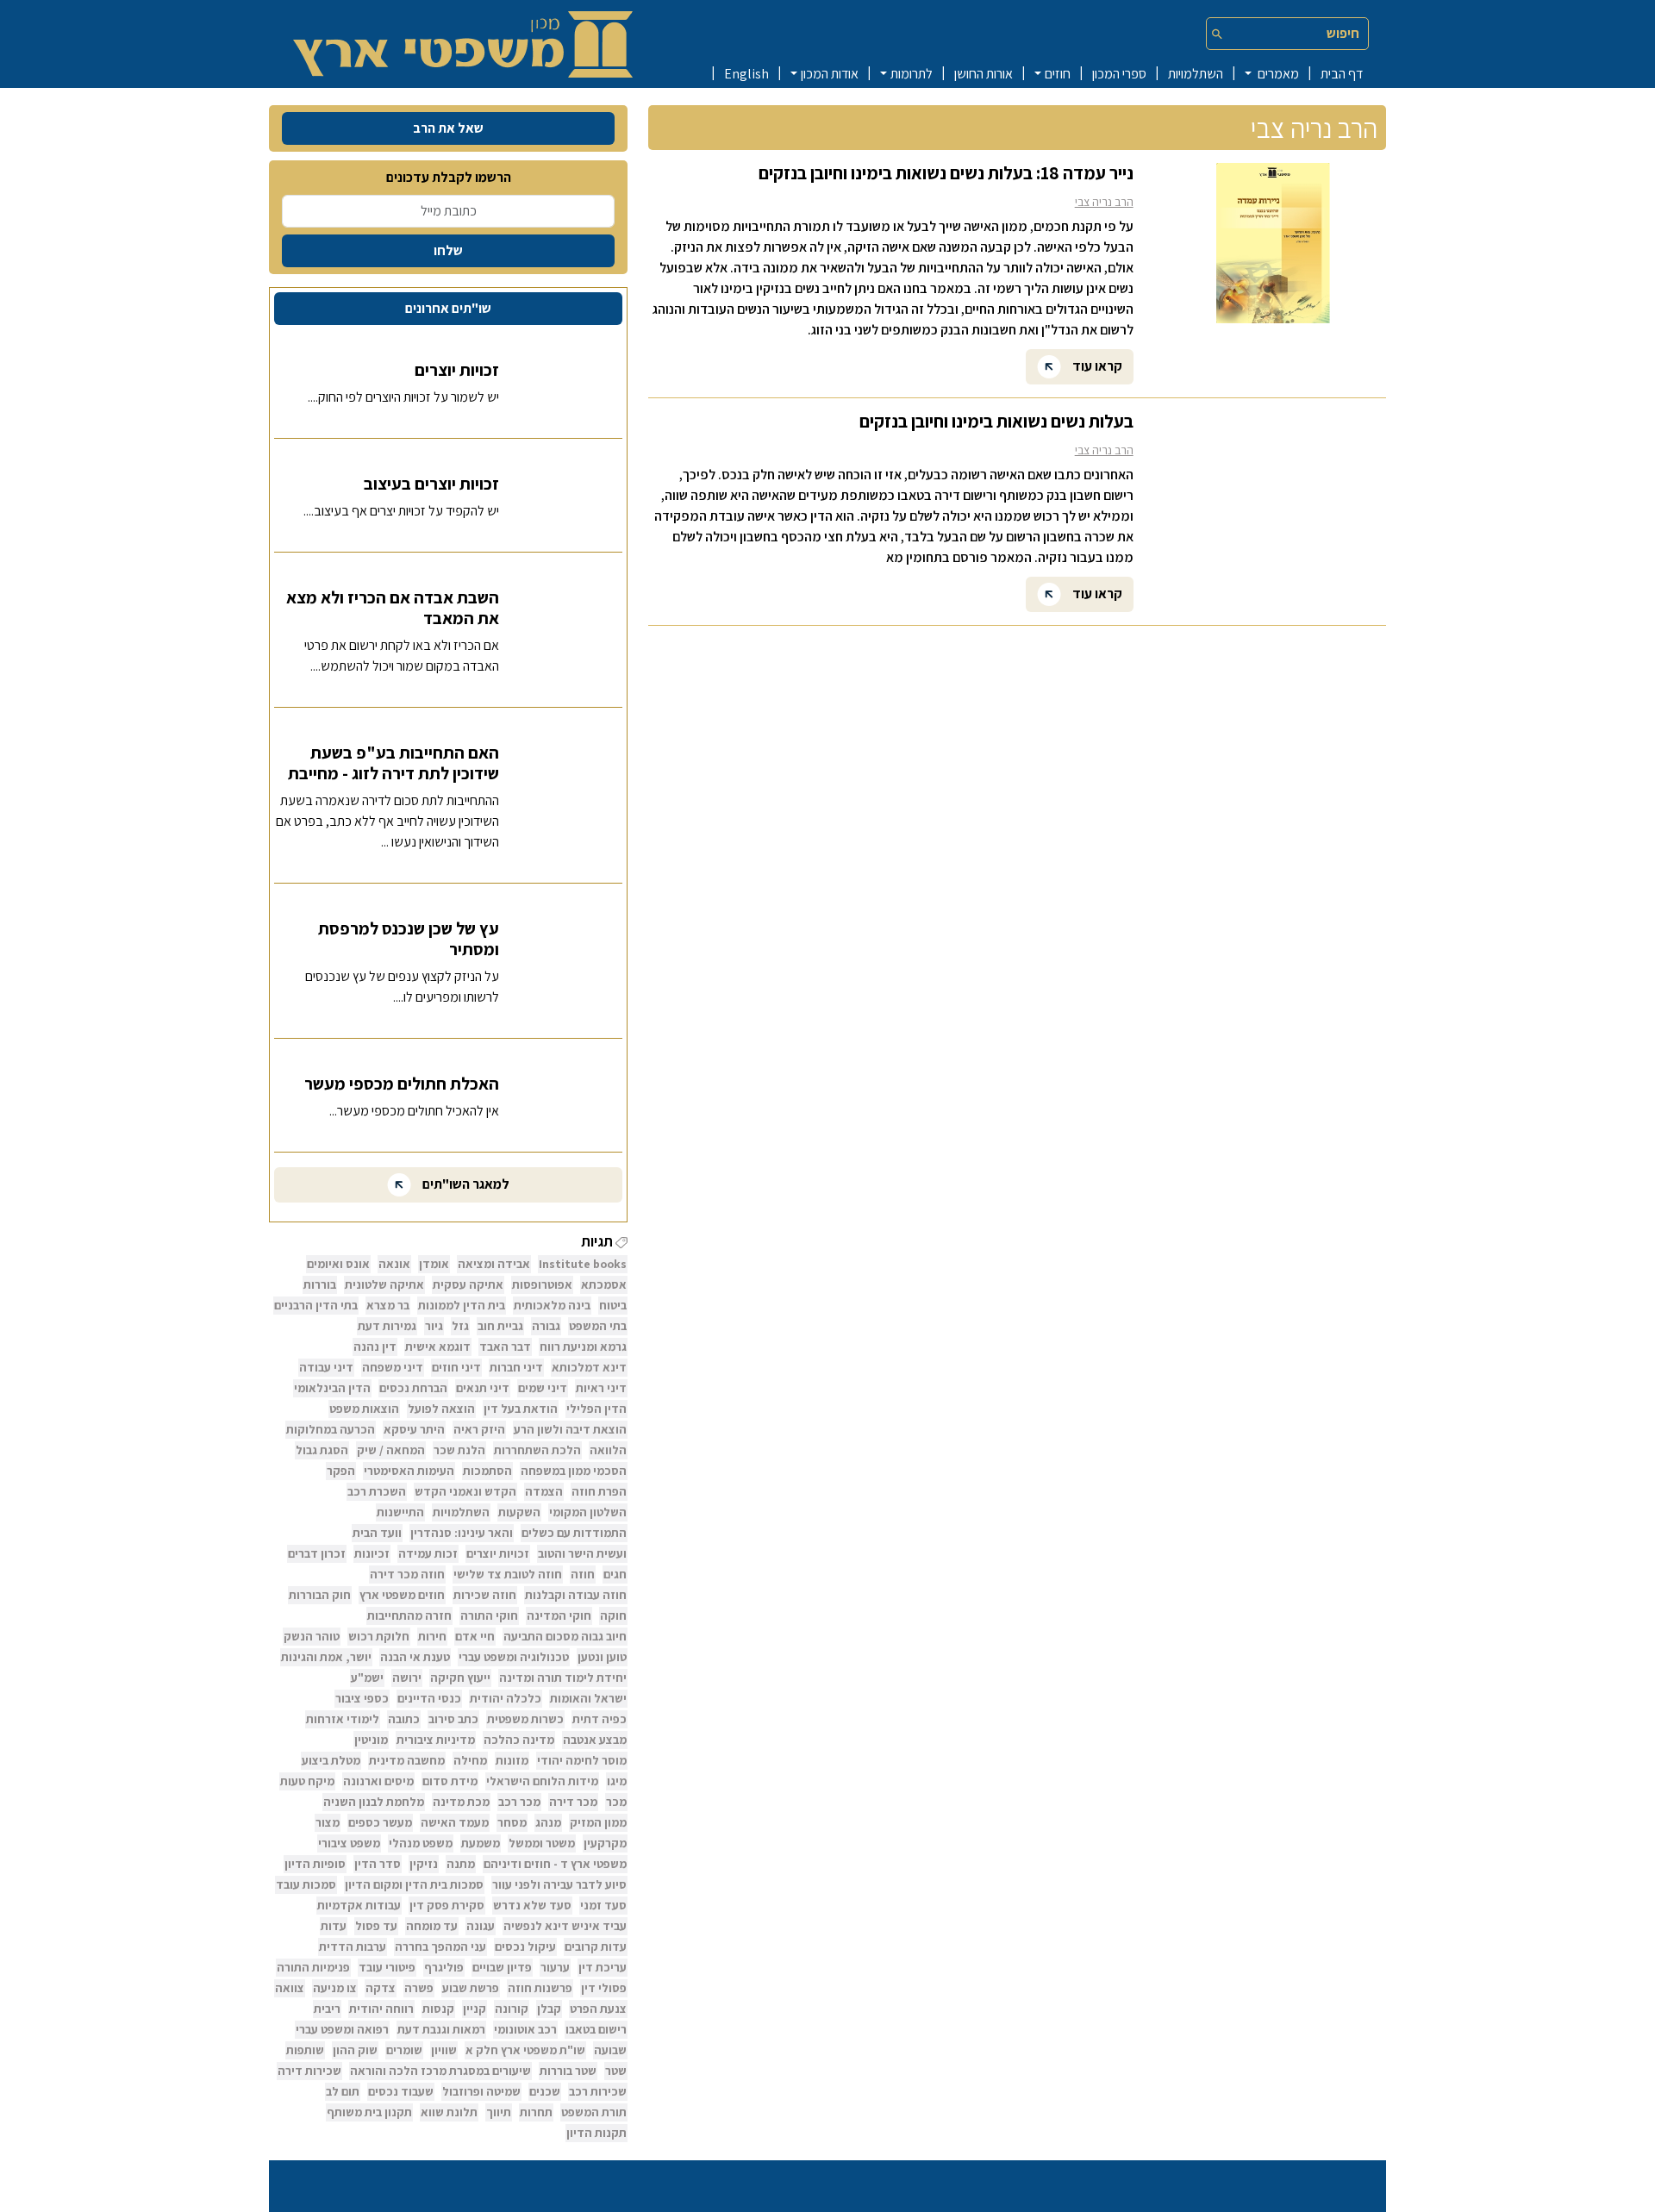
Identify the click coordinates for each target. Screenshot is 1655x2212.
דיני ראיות (601, 1388)
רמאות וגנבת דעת (441, 2029)
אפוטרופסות (542, 1284)
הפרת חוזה (599, 1491)
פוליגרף (444, 1967)
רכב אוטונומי (525, 2029)
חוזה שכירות (485, 1595)
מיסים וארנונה (378, 1781)
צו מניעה (335, 1988)
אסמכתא (604, 1284)
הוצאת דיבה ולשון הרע (570, 1429)
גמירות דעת (387, 1326)
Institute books (583, 1264)
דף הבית (1342, 74)
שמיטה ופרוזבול (481, 2091)
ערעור (555, 1967)
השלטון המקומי (588, 1512)
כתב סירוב (453, 1719)
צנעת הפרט (598, 2009)
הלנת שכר (459, 1450)
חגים (615, 1574)
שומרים (404, 2050)
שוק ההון (355, 2050)
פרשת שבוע (471, 1988)
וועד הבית (377, 1533)
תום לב (343, 2091)
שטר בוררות (568, 2071)
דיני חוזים (456, 1367)
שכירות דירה (309, 2071)
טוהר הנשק (312, 1636)
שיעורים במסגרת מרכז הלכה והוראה (440, 2071)
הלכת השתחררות (537, 1450)
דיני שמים (543, 1388)
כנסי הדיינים (429, 1698)
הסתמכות (487, 1471)
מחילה (470, 1760)
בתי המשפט (598, 1326)
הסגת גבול (322, 1450)
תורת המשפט (594, 2112)
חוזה (583, 1574)
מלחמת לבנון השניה (374, 1802)
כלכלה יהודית (506, 1698)
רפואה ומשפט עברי (342, 2029)
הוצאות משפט (364, 1409)
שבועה (610, 2050)
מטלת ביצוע (331, 1760)
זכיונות (372, 1553)
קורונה (512, 2009)
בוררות (320, 1284)
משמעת (481, 1843)
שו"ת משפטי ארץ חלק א (525, 2050)
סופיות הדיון (315, 1864)
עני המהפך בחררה (440, 1946)
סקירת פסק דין (447, 1905)
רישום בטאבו (596, 2029)
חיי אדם (475, 1636)
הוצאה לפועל (441, 1409)
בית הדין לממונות (462, 1305)
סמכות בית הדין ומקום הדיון (414, 1884)
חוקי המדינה (559, 1615)
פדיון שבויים (502, 1967)
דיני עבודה (326, 1367)
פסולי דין (604, 1988)
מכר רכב (519, 1802)
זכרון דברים (317, 1553)
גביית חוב (500, 1326)
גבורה (546, 1326)
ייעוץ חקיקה (460, 1678)
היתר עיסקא (414, 1429)
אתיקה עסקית (468, 1284)
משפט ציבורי (349, 1843)
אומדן (434, 1264)
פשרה (419, 1988)
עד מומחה (432, 1926)
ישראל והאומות (588, 1698)
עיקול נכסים (525, 1946)
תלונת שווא (449, 2112)
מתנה (461, 1864)
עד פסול (376, 1926)
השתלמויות (1196, 74)
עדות (334, 1926)
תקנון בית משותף (369, 2112)
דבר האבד (505, 1347)
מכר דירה (573, 1802)
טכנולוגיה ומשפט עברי (514, 1657)
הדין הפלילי (596, 1409)
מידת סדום (450, 1781)
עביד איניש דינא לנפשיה (565, 1926)
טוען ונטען (602, 1657)
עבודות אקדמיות (359, 1905)
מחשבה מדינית (407, 1760)
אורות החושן (984, 74)
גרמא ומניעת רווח (583, 1347)
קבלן (549, 2009)
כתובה (404, 1719)
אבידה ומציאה (494, 1264)
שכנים (545, 2091)
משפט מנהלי (421, 1843)
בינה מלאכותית (552, 1305)
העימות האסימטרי (409, 1471)
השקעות (519, 1512)
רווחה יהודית (381, 2009)
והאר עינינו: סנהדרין (462, 1533)
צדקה (381, 1988)
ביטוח (613, 1305)
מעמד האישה (455, 1822)
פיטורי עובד (387, 1967)
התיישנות (400, 1512)
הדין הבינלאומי (332, 1388)
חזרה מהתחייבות (409, 1615)
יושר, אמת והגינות (326, 1657)
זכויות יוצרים (498, 1553)
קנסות (438, 2009)
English (746, 74)
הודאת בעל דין (521, 1409)
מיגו (617, 1781)
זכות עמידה (428, 1553)
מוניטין (371, 1740)
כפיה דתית (600, 1719)
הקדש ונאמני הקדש (465, 1491)
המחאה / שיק (391, 1450)
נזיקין (424, 1864)
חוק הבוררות (320, 1595)
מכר (616, 1802)
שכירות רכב (598, 2091)
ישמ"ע (367, 1678)
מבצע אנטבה (595, 1740)
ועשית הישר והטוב (582, 1553)
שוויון (444, 2050)
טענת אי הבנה (415, 1657)
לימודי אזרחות (343, 1719)
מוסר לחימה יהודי (582, 1760)
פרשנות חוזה (540, 1988)
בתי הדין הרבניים (316, 1305)
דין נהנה (375, 1347)
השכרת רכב (377, 1491)
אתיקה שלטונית (384, 1284)
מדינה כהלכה (519, 1740)
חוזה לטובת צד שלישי (508, 1574)
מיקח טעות (307, 1781)
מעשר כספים (380, 1822)
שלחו (448, 250)
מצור (328, 1822)
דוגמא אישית (438, 1347)
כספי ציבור (362, 1698)
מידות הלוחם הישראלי (542, 1781)
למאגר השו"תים (465, 1184)
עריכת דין (603, 1967)
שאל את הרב (448, 128)
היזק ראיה (479, 1429)
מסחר (512, 1822)
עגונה (481, 1926)
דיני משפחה (393, 1367)
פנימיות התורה (313, 1967)
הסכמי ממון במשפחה (574, 1471)
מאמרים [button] (1277, 74)
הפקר (341, 1471)
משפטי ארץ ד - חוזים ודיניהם (555, 1864)
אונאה (394, 1264)
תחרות (536, 2112)
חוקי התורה (489, 1615)
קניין (475, 2009)
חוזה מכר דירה (407, 1574)
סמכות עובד (306, 1884)
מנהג (548, 1822)
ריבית (327, 2009)
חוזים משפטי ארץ (402, 1595)
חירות (432, 1636)
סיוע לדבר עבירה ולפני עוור (559, 1884)
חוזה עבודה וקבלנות (576, 1595)
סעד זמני (603, 1905)
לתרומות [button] (912, 74)
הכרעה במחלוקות (331, 1429)
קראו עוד (1096, 365)
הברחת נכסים (413, 1388)
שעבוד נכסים (401, 2091)
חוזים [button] (1058, 74)
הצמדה (544, 1491)
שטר (616, 2071)
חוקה (613, 1615)
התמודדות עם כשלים (574, 1533)
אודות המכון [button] (830, 74)
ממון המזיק (598, 1822)
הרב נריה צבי (1104, 202)
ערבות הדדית (353, 1946)
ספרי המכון (1119, 74)
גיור (434, 1326)
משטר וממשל (542, 1843)
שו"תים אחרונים (448, 308)
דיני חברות (516, 1367)
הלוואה (608, 1450)
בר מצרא (388, 1305)
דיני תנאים (483, 1388)
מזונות (512, 1760)
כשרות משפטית (525, 1719)
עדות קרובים (596, 1946)
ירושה (407, 1678)
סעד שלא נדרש (532, 1905)
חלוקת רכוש (379, 1636)
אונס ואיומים (338, 1264)
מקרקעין (605, 1843)
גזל (460, 1326)
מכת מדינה (461, 1802)
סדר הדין (378, 1864)
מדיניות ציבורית (436, 1740)
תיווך (499, 2112)
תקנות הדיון (596, 2133)
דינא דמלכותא (589, 1367)
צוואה (290, 1988)
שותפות (305, 2050)
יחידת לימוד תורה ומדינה (563, 1678)
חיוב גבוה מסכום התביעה (565, 1636)
